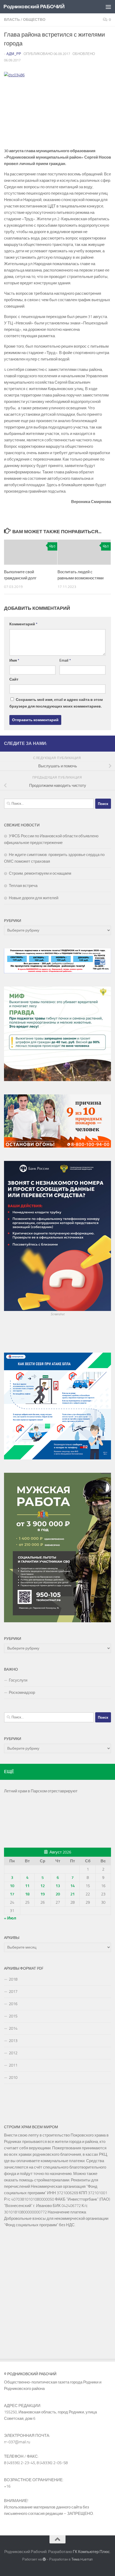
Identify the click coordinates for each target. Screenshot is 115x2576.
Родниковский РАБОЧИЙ (34, 7)
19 (43, 1894)
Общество (34, 20)
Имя (14, 660)
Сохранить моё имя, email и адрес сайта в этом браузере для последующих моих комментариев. (56, 703)
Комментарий (23, 624)
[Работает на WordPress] (44, 2559)
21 (72, 1894)
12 (43, 1886)
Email (65, 660)
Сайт (14, 679)
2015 (13, 2016)
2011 (13, 2065)
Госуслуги (18, 1680)
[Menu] (108, 7)
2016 (13, 2004)
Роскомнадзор (22, 1693)
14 (72, 1886)
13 (58, 1886)
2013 (13, 2041)
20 (58, 1894)
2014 (13, 2028)
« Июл (10, 1918)
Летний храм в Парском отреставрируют (41, 1791)
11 (27, 1886)
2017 (13, 1992)
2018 (13, 1979)
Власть (12, 20)
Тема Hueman (82, 2559)
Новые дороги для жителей (34, 898)
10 (12, 1886)
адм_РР (14, 54)
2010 (13, 2078)
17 (12, 1894)
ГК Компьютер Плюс (91, 2552)
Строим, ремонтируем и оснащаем (40, 873)
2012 (13, 2053)
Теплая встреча (23, 886)
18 (27, 1894)
